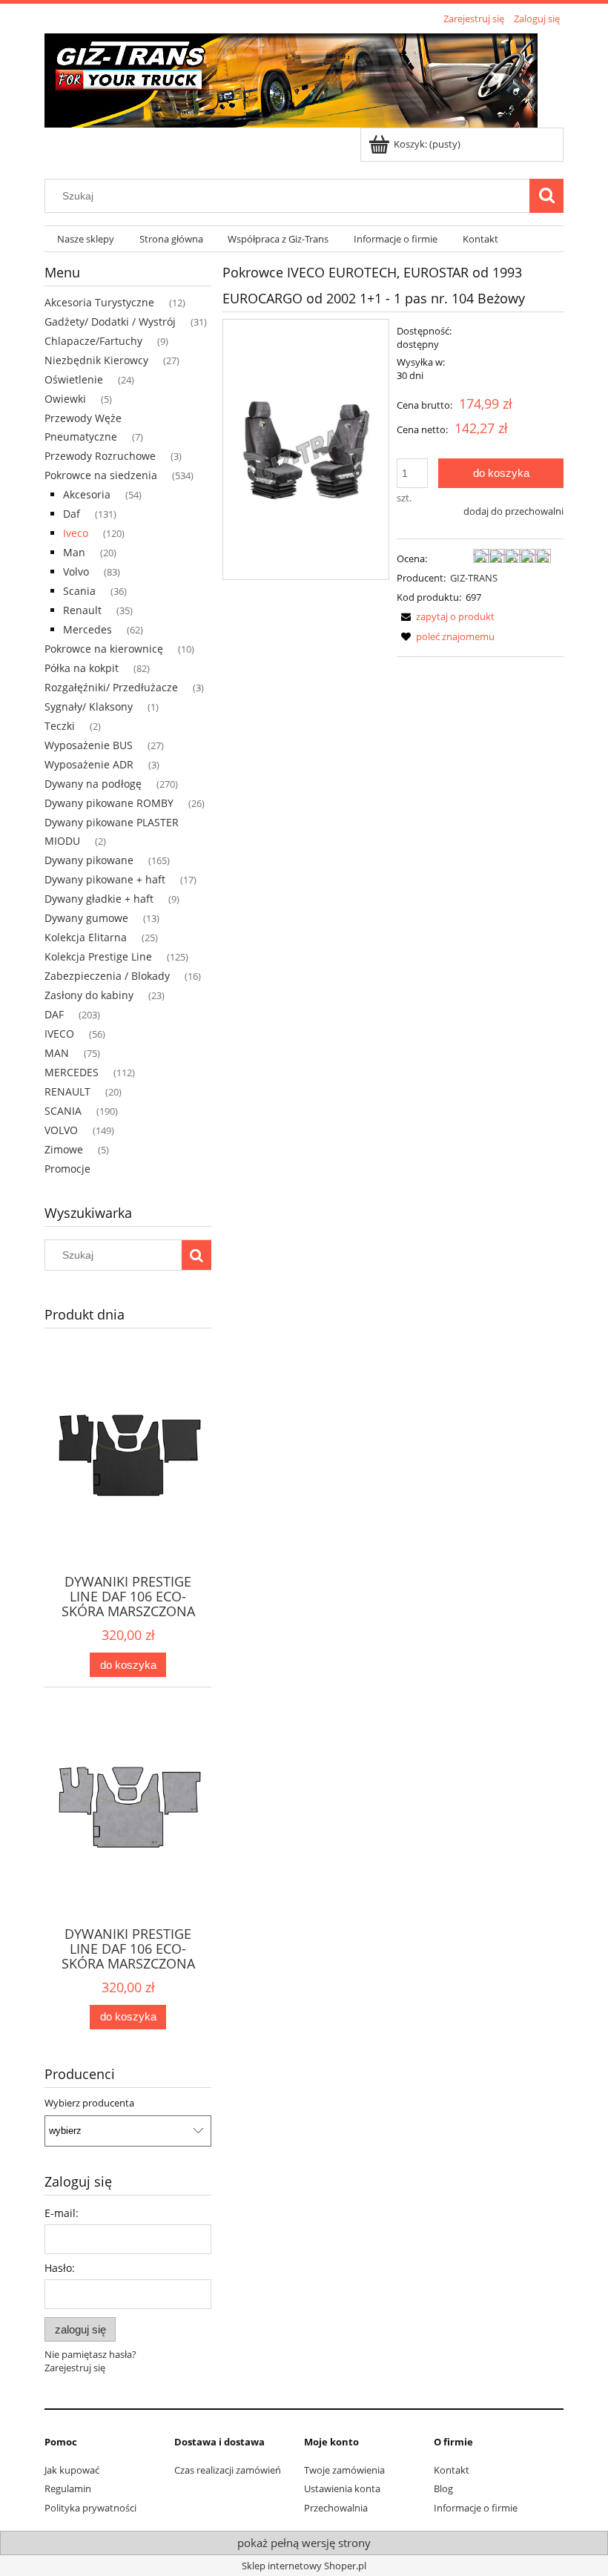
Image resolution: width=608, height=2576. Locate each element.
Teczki (60, 726)
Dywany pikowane (89, 860)
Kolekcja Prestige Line (98, 956)
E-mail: (62, 2213)
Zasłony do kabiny (89, 995)
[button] (446, 616)
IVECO (59, 1034)
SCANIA (63, 1111)
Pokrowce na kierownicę (104, 649)
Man (74, 552)
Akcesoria (87, 494)
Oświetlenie (74, 379)
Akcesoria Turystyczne (99, 302)
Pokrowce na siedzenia (101, 475)
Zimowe (64, 1149)
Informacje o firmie (476, 2508)
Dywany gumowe (86, 918)
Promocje (67, 1169)
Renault (82, 610)
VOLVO (61, 1130)
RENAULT (67, 1091)
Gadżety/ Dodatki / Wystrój (110, 322)
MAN (57, 1053)
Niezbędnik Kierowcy (96, 360)
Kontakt (452, 2470)
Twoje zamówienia (344, 2470)
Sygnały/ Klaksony (89, 706)
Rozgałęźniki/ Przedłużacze (111, 687)
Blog (443, 2488)
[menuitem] (86, 239)
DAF (54, 1014)
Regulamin (68, 2488)
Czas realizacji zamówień (228, 2470)
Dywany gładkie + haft (99, 899)
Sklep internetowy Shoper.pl (304, 2566)
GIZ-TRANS (474, 578)
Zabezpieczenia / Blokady (107, 976)
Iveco (76, 533)
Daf (72, 514)
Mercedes (87, 629)
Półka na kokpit (82, 668)
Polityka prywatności (90, 2508)
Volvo (76, 571)
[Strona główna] (291, 78)
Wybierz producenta (89, 2103)
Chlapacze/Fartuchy (93, 341)
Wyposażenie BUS (89, 745)
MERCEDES (72, 1072)
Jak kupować (72, 2470)
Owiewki (65, 399)
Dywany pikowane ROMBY (109, 803)
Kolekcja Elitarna (86, 937)
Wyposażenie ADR (89, 764)
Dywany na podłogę (93, 784)
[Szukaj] (546, 196)
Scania (79, 591)
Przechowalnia (336, 2508)
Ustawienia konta (342, 2488)
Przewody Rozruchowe (100, 456)
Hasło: (60, 2268)
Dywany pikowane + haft (105, 879)
